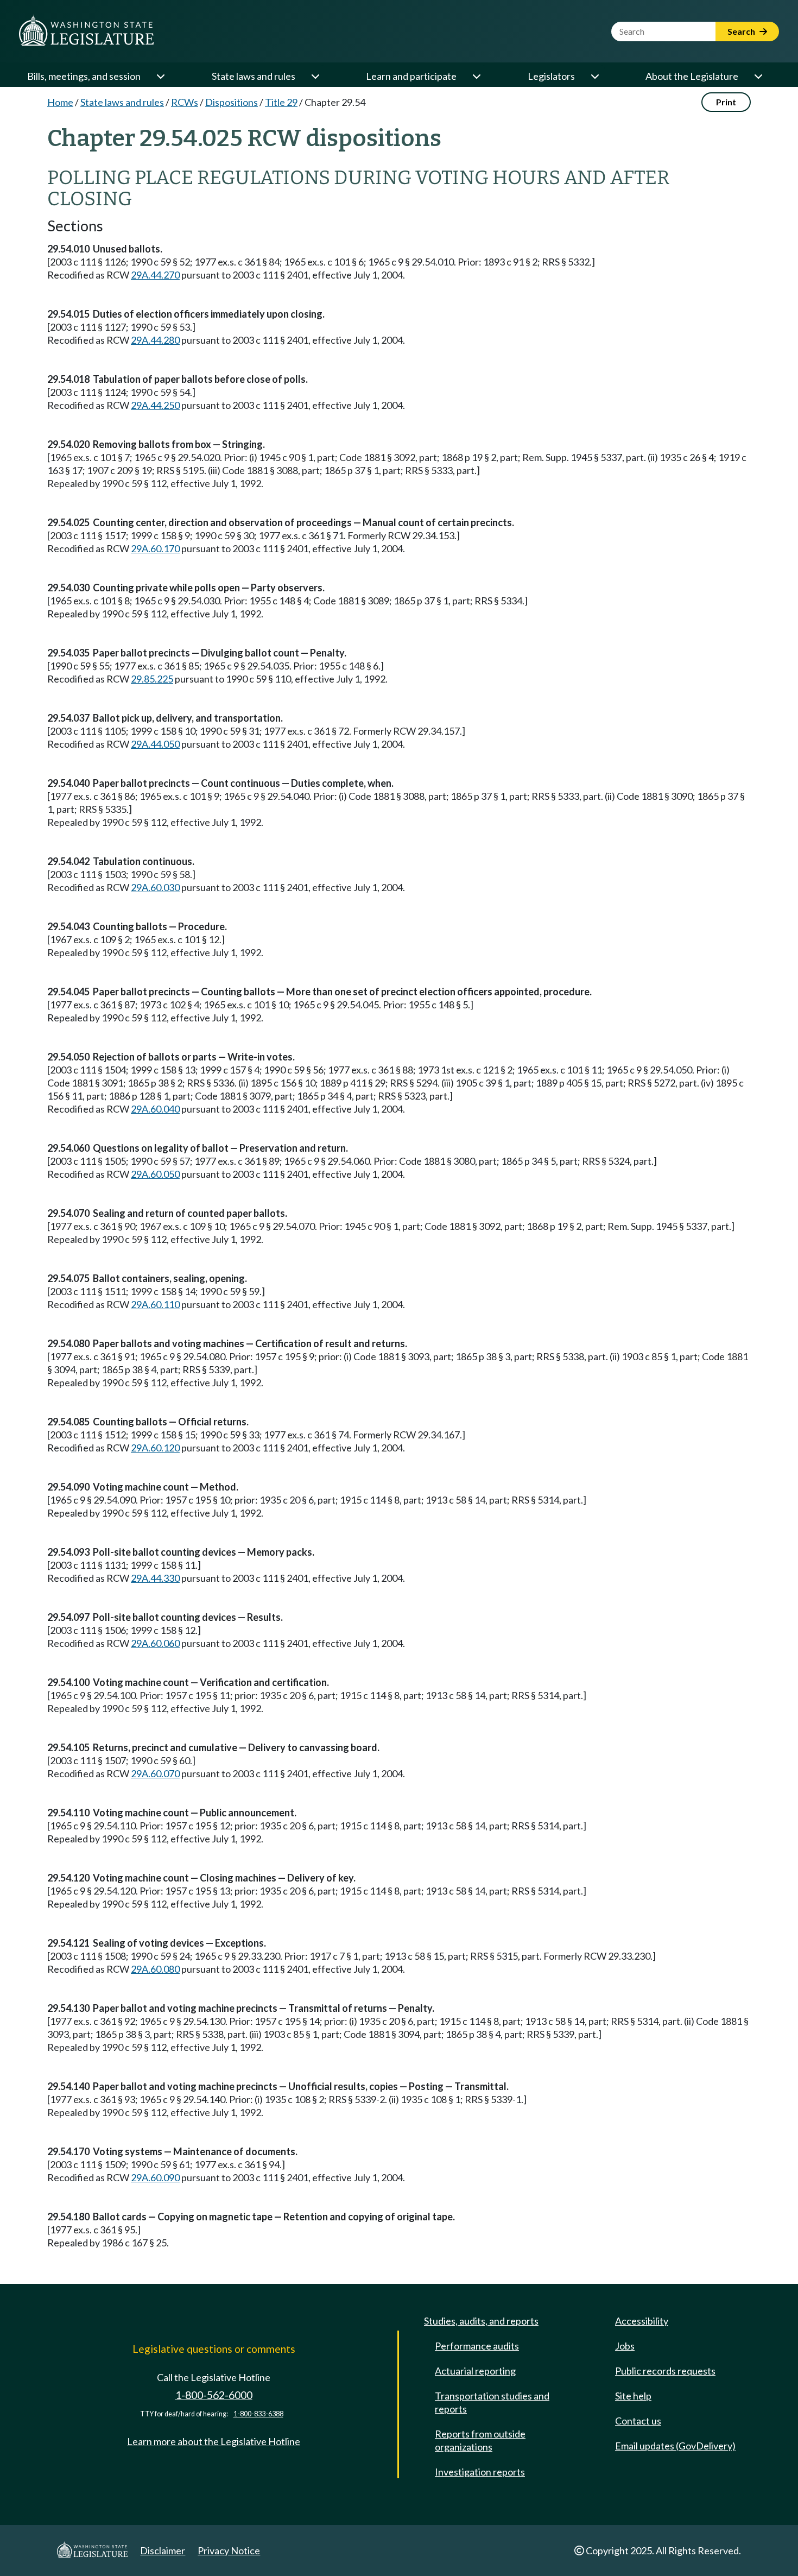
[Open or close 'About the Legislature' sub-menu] (758, 76)
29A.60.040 (155, 1109)
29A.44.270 (155, 275)
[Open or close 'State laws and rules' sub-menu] (315, 76)
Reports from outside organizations (480, 2440)
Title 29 (281, 102)
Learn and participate (411, 76)
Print (726, 102)
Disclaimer (163, 2550)
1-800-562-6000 (214, 2395)
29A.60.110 (155, 1304)
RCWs (185, 102)
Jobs (625, 2346)
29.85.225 (152, 679)
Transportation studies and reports (492, 2402)
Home (60, 102)
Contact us (638, 2421)
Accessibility (642, 2321)
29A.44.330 (155, 1578)
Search (742, 31)
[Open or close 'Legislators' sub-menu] (594, 76)
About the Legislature (692, 76)
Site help (633, 2396)
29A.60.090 (155, 2177)
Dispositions (232, 102)
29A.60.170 (155, 548)
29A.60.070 (155, 1773)
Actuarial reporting (475, 2371)
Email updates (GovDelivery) (675, 2446)
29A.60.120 (155, 1448)
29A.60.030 (155, 887)
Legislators (551, 76)
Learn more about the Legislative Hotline (214, 2441)
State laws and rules (254, 76)
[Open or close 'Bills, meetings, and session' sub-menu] (160, 76)
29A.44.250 (155, 405)
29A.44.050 (155, 744)
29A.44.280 (155, 340)
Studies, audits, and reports (481, 2321)
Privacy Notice (229, 2550)
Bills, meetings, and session (84, 76)
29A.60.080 (155, 1969)
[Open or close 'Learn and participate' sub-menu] (476, 76)
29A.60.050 (155, 1174)
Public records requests (665, 2371)
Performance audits (477, 2346)
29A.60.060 (155, 1643)
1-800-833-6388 (258, 2414)
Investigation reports (480, 2472)
